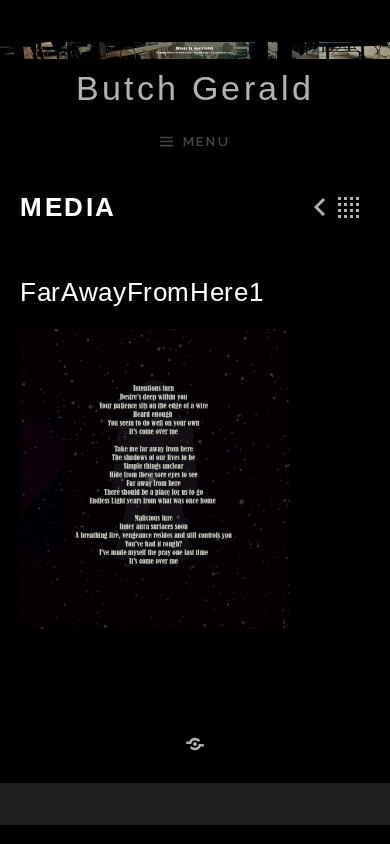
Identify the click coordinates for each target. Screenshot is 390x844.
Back (349, 207)
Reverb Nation (195, 745)
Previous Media (317, 207)
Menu (206, 141)
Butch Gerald (195, 88)
